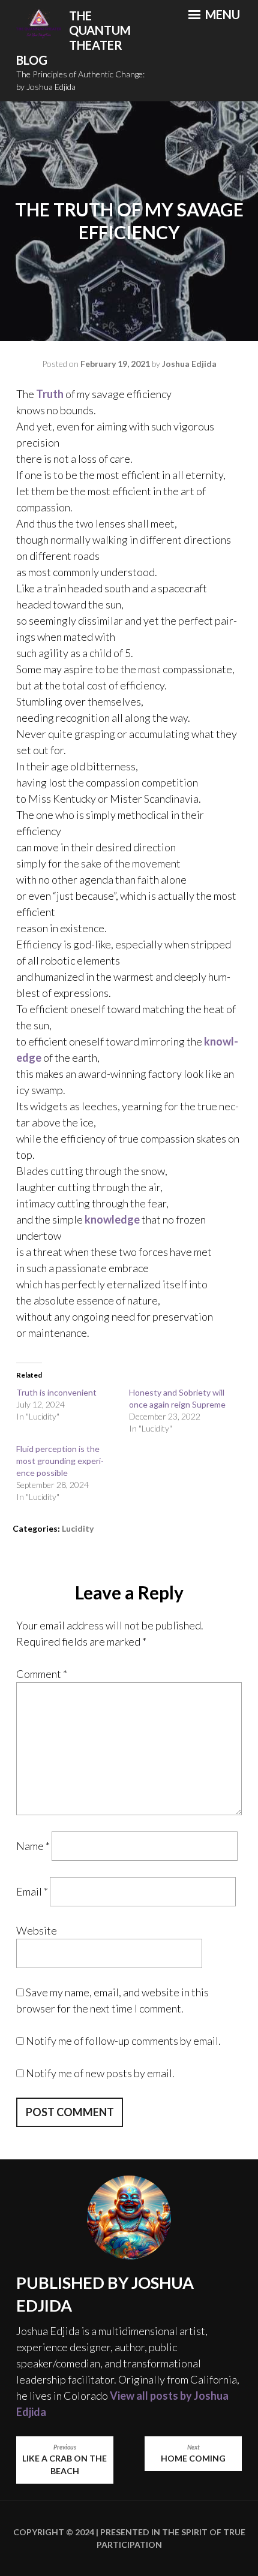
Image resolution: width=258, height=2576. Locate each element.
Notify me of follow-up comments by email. (123, 2041)
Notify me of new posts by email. (100, 2073)
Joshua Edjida (189, 364)
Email (32, 1891)
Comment (42, 1674)
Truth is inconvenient (56, 1392)
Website (37, 1930)
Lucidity (78, 1528)
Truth (50, 394)
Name (33, 1846)
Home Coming (193, 2454)
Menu (221, 14)
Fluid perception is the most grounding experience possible (60, 1461)
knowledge (112, 1219)
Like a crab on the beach (64, 2460)
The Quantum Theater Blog (73, 38)
